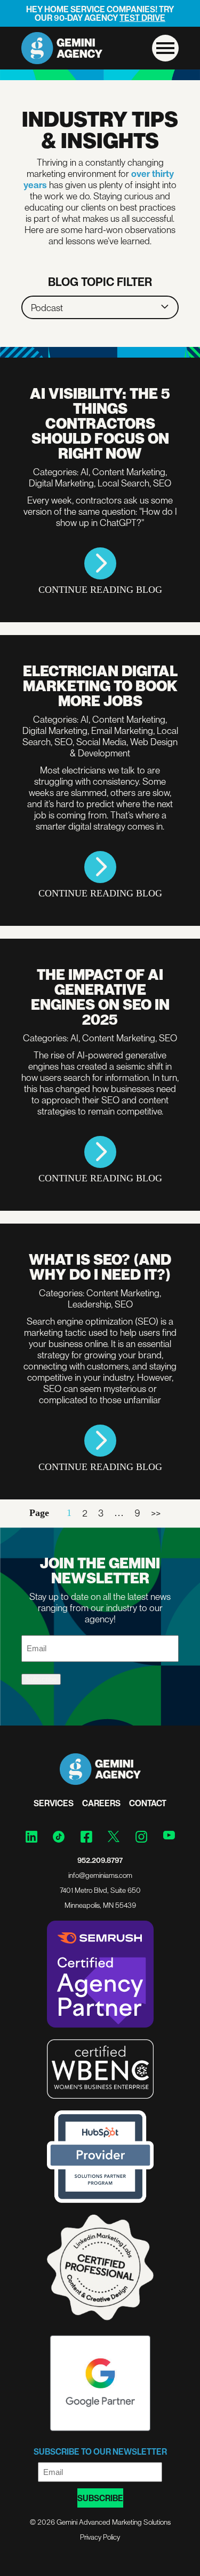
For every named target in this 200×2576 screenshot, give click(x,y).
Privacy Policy (100, 2537)
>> (156, 1513)
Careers (101, 1803)
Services (54, 1803)
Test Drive (142, 18)
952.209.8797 (100, 1860)
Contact (148, 1803)
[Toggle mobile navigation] (165, 48)
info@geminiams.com (100, 1875)
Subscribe (41, 1679)
